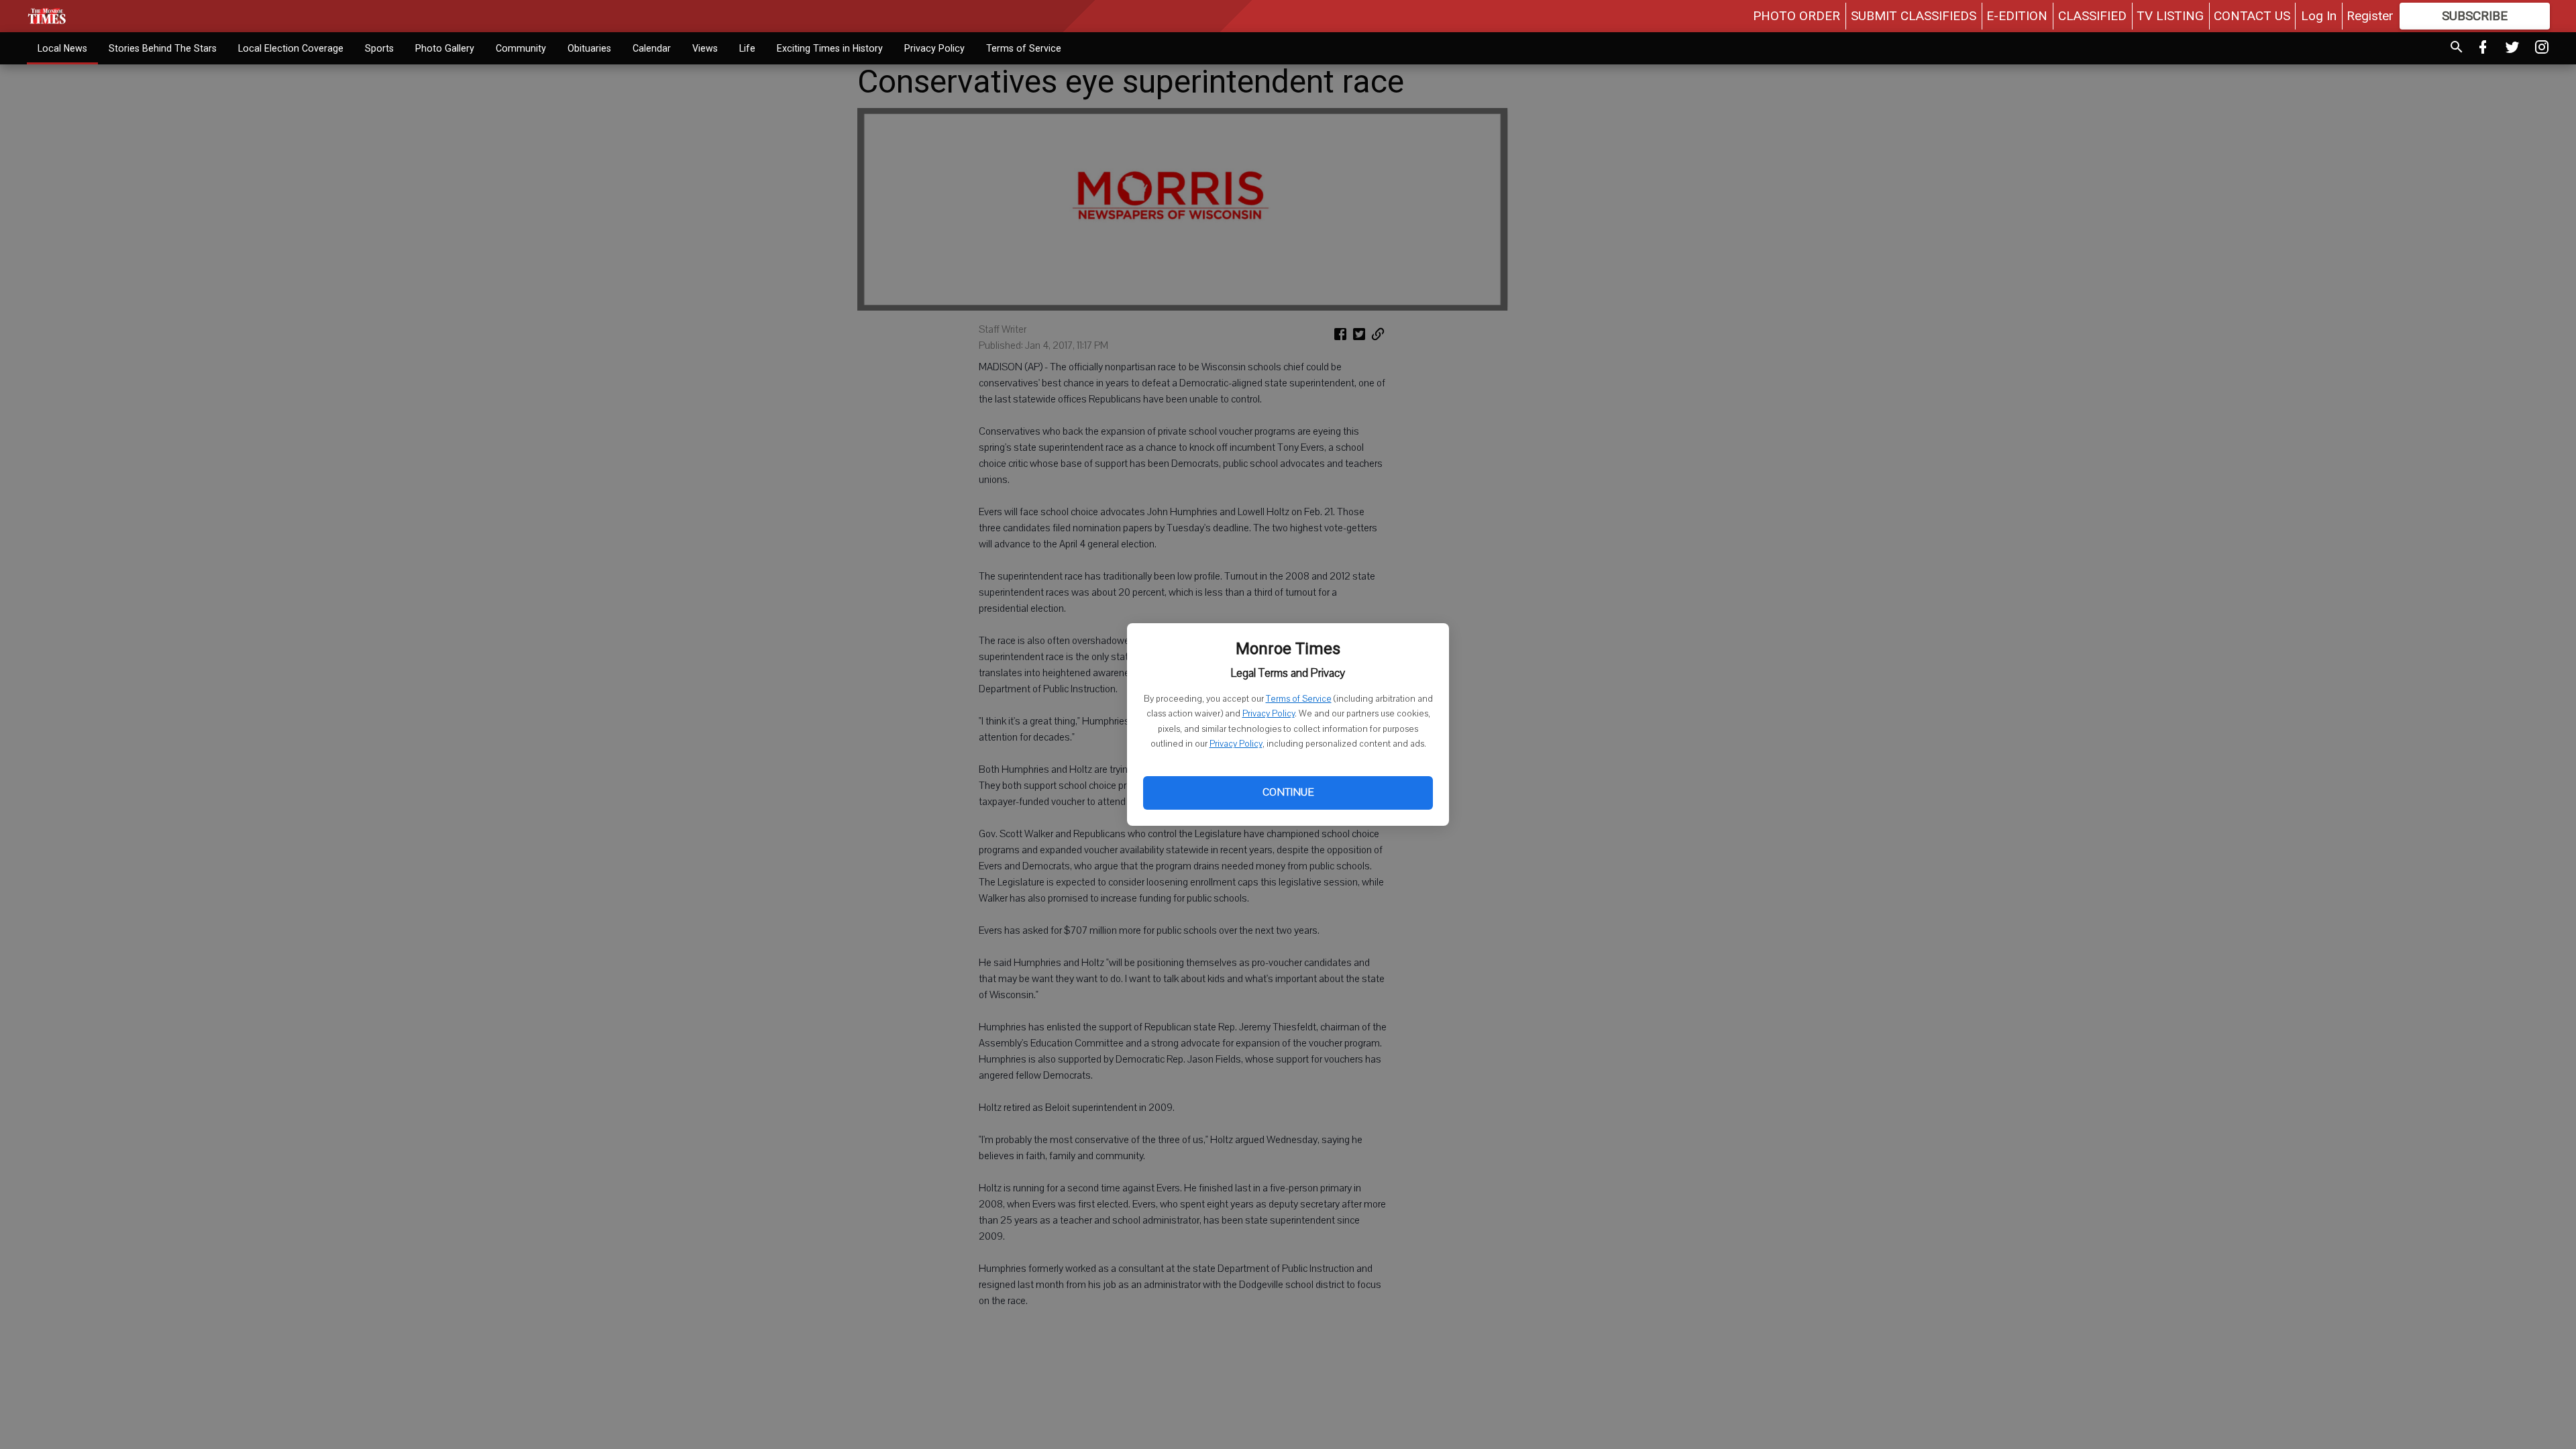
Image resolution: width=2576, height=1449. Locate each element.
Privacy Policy (1269, 714)
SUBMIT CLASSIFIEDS (1914, 16)
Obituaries (589, 48)
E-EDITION (2017, 16)
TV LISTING (2170, 16)
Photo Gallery (445, 48)
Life (747, 48)
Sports (379, 48)
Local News (62, 48)
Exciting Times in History (830, 48)
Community (521, 48)
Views (705, 48)
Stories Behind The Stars (163, 48)
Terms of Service (1299, 699)
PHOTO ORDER (1796, 16)
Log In (2319, 16)
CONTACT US (2252, 16)
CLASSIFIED (2092, 16)
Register (2370, 16)
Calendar (652, 48)
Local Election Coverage (291, 48)
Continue (1288, 792)
